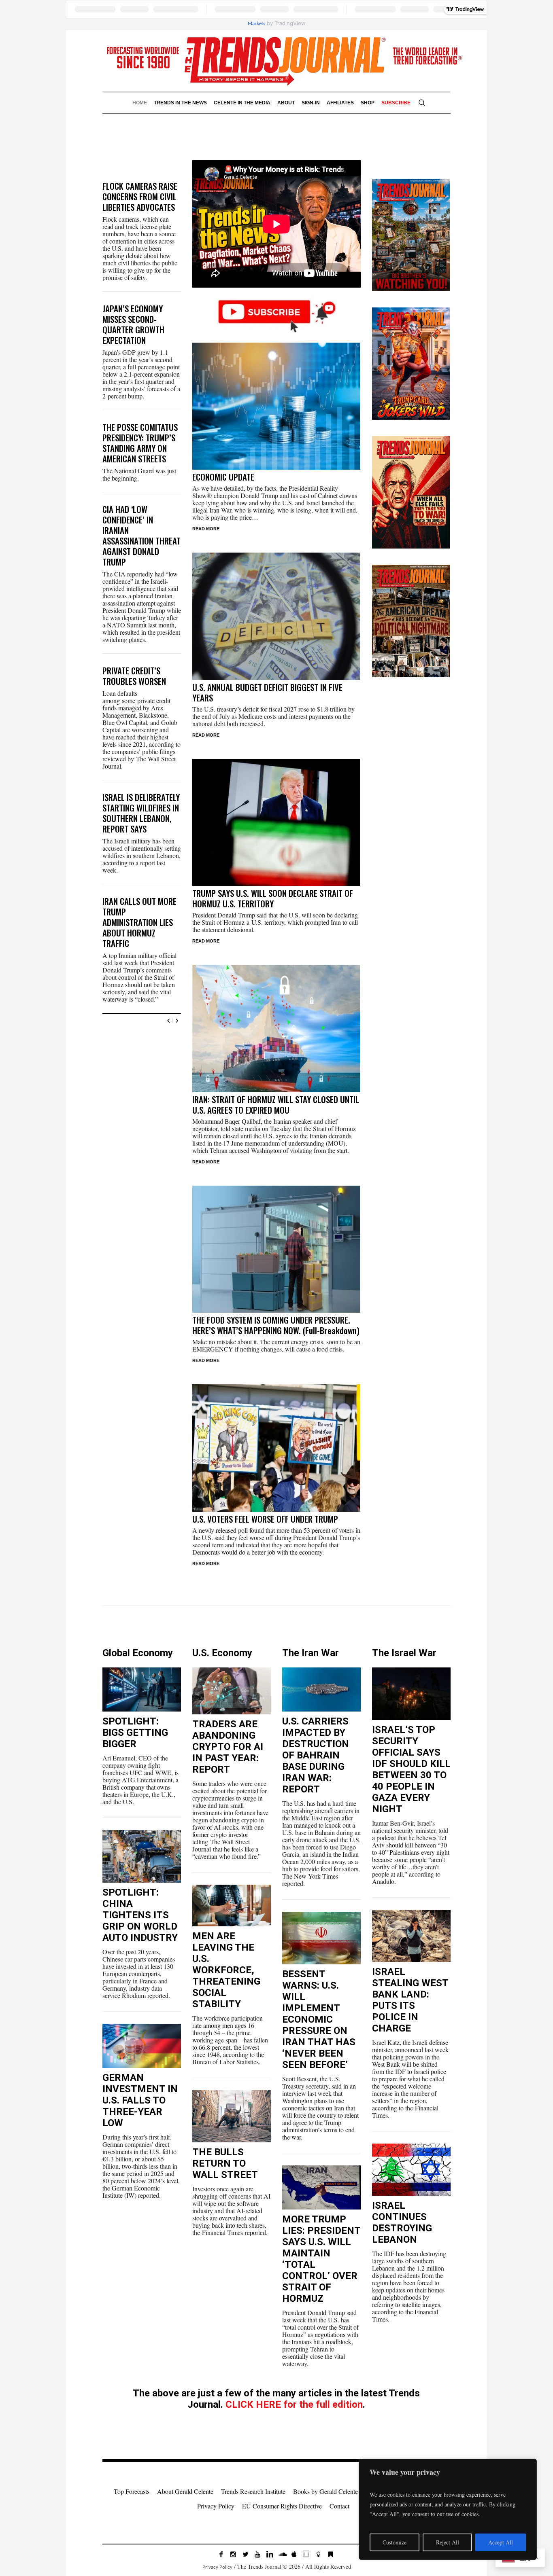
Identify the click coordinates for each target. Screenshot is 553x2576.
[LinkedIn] (270, 2554)
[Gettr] (318, 2554)
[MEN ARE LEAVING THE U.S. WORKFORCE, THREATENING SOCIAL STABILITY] (232, 1906)
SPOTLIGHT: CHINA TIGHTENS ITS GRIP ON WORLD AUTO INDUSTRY (140, 1915)
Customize (395, 2542)
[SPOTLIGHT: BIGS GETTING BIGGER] (142, 1689)
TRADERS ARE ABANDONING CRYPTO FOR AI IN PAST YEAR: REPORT (228, 1747)
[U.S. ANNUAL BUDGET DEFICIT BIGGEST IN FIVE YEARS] (276, 616)
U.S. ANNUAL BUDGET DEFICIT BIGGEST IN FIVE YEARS (267, 692)
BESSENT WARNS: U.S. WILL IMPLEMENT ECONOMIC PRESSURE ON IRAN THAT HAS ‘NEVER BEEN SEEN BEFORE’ (319, 2019)
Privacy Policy (216, 2506)
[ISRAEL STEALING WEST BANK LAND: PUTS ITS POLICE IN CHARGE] (411, 1935)
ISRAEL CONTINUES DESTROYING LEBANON (402, 2222)
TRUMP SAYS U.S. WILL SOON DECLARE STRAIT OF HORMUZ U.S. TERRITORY (273, 898)
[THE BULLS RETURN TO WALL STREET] (232, 2116)
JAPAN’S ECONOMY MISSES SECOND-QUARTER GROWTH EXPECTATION (133, 324)
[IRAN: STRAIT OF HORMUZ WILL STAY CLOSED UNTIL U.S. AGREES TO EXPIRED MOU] (276, 1028)
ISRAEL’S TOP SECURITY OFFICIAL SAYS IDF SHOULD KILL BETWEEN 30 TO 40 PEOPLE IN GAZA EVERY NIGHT (411, 1769)
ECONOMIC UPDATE (223, 477)
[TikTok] (306, 2554)
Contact (339, 2506)
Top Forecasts (132, 2491)
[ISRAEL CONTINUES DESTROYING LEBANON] (411, 2170)
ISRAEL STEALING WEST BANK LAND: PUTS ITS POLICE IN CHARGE (410, 2000)
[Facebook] (221, 2554)
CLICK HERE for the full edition (294, 2404)
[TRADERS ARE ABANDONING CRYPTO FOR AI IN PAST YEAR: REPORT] (232, 1691)
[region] (448, 2509)
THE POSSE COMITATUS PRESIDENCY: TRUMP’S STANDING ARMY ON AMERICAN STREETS (140, 443)
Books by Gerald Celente (325, 2491)
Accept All (501, 2542)
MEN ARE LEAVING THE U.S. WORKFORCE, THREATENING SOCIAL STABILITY (226, 1970)
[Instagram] (233, 2554)
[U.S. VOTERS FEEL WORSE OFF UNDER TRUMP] (276, 1448)
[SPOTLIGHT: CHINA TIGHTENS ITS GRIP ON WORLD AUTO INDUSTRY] (142, 1856)
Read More (206, 529)
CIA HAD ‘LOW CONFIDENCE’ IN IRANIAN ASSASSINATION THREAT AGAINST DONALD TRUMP (141, 535)
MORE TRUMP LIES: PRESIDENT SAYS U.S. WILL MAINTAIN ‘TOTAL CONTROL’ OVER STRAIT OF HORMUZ (321, 2259)
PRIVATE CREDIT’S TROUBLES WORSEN (134, 676)
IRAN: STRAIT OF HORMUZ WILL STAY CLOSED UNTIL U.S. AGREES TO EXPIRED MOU (276, 1105)
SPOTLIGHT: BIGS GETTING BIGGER (135, 1733)
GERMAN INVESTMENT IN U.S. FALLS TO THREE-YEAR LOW (140, 2100)
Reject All (448, 2542)
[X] (245, 2554)
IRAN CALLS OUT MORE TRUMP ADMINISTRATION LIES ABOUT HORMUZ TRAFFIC (139, 922)
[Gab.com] (330, 2554)
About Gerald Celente (185, 2491)
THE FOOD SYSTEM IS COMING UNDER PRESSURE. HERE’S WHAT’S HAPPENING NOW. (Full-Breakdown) (276, 1325)
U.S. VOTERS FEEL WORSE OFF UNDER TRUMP (265, 1519)
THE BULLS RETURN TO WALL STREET (225, 2163)
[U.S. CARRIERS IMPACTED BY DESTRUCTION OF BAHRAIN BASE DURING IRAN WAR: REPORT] (321, 1689)
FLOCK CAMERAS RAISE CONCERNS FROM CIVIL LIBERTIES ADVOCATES (140, 196)
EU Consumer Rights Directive (282, 2506)
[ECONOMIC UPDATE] (276, 406)
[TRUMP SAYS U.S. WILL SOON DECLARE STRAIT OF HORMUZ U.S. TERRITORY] (276, 823)
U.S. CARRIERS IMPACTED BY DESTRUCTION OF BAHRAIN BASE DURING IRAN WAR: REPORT (316, 1755)
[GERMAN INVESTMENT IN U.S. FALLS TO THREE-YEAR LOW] (142, 2046)
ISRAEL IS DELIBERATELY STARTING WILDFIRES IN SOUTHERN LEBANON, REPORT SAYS (141, 813)
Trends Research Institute (253, 2491)
